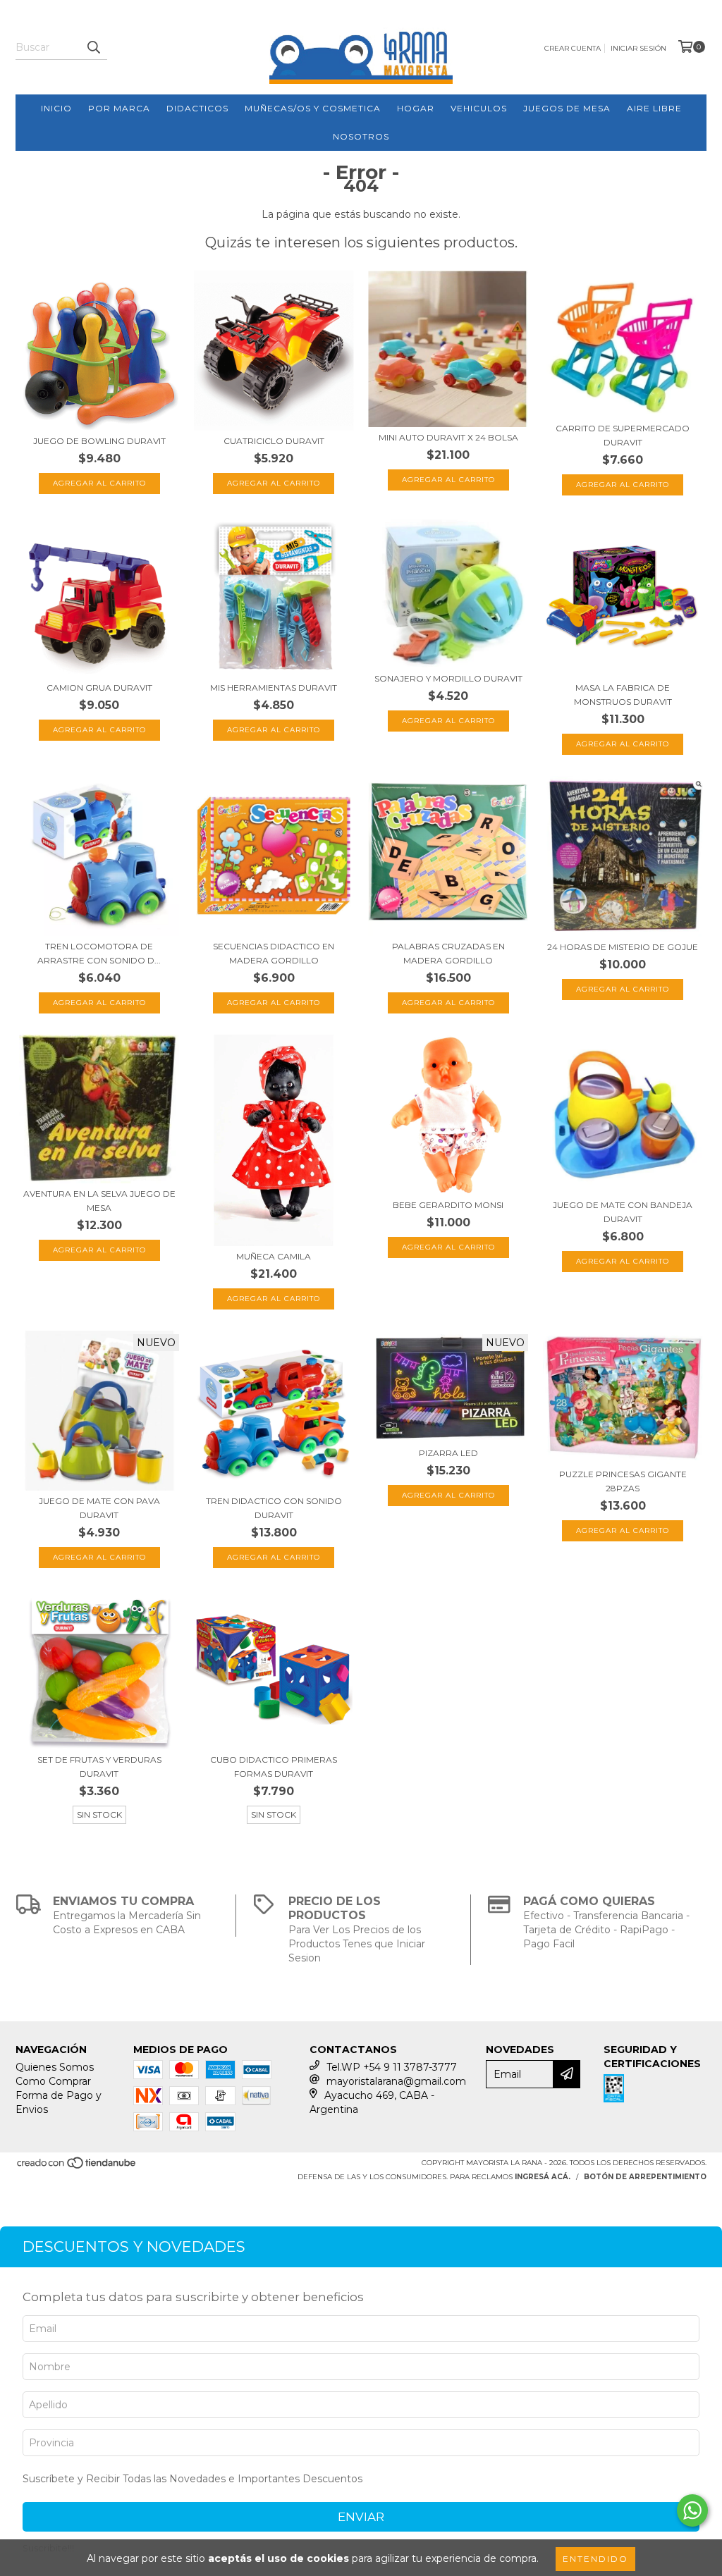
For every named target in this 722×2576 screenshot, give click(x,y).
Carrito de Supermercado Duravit (623, 435)
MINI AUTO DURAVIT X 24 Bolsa (448, 437)
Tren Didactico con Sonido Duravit (274, 1508)
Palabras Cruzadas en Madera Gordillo (448, 953)
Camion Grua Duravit (99, 688)
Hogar (416, 108)
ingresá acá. (543, 2177)
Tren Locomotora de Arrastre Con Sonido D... (99, 953)
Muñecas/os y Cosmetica (313, 108)
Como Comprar (53, 2081)
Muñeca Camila (274, 1256)
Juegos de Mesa (567, 108)
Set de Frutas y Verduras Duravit (99, 1767)
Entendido (595, 2559)
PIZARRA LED (448, 1453)
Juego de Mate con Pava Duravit (99, 1508)
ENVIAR (361, 2517)
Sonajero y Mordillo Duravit (448, 678)
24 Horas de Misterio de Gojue (623, 947)
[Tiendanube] (77, 2167)
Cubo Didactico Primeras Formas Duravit (274, 1767)
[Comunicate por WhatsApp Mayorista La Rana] (692, 2510)
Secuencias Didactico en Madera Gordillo (274, 953)
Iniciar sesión (638, 48)
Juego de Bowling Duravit (99, 441)
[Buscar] (93, 47)
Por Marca (119, 108)
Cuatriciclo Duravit (274, 441)
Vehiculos (479, 108)
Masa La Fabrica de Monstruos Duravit (623, 695)
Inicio (56, 108)
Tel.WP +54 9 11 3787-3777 (392, 2067)
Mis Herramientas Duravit (274, 688)
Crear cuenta (573, 48)
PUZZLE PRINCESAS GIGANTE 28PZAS (623, 1481)
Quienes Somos (55, 2067)
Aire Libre (654, 108)
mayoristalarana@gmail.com (396, 2081)
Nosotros (361, 136)
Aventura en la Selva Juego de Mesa (99, 1201)
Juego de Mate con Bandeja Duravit (623, 1212)
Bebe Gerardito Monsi (448, 1205)
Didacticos (197, 108)
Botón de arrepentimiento (645, 2177)
